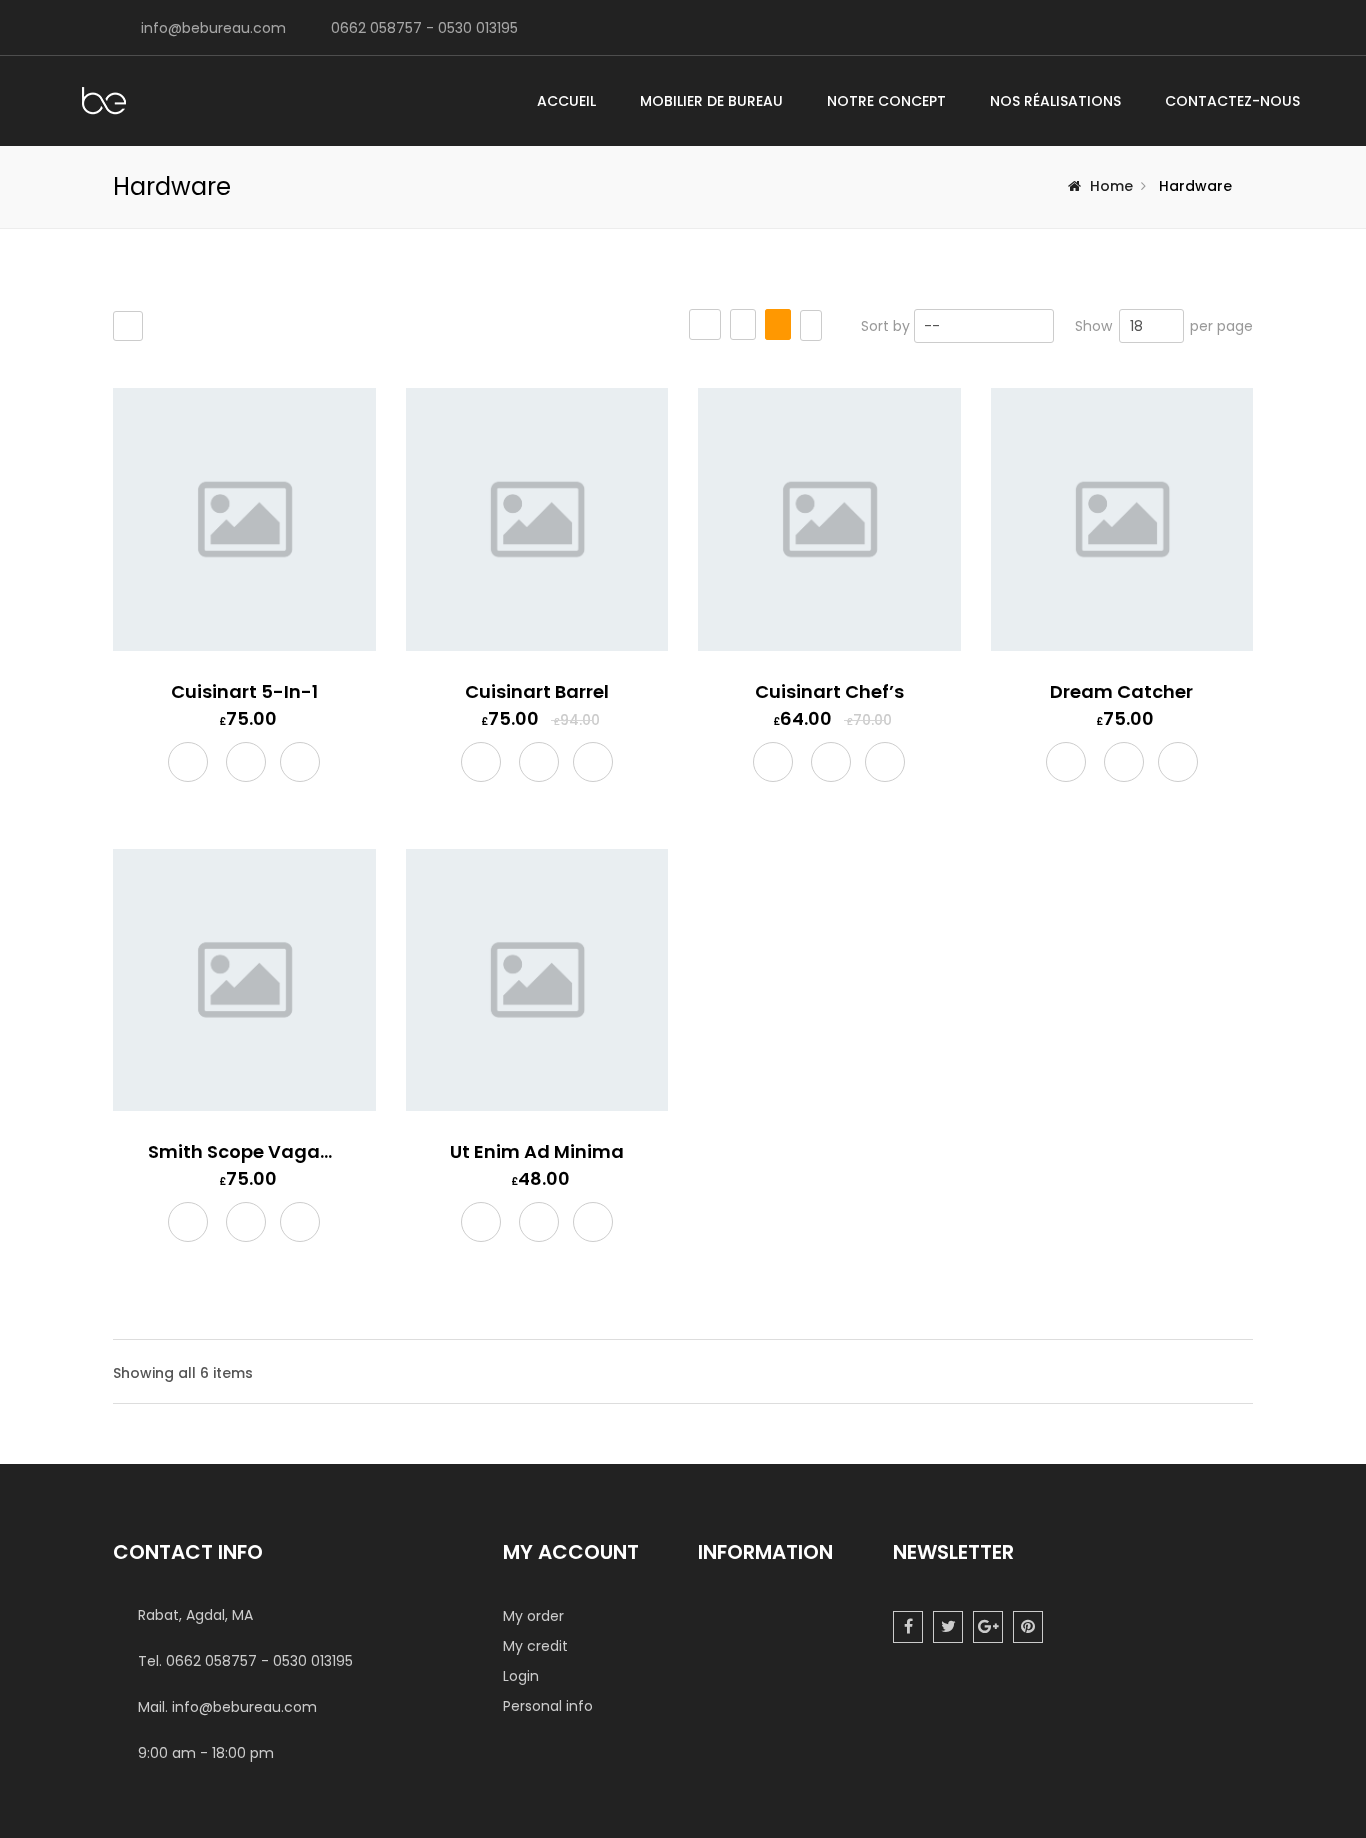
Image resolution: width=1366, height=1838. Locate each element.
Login (521, 1676)
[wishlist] (246, 763)
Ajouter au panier (188, 765)
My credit (535, 1646)
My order (533, 1616)
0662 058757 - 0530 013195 (424, 28)
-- (932, 326)
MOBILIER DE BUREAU (711, 101)
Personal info (548, 1706)
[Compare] (300, 763)
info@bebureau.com (213, 28)
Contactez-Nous (1232, 101)
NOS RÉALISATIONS (1055, 101)
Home (1111, 186)
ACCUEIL (566, 101)
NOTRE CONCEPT (886, 101)
